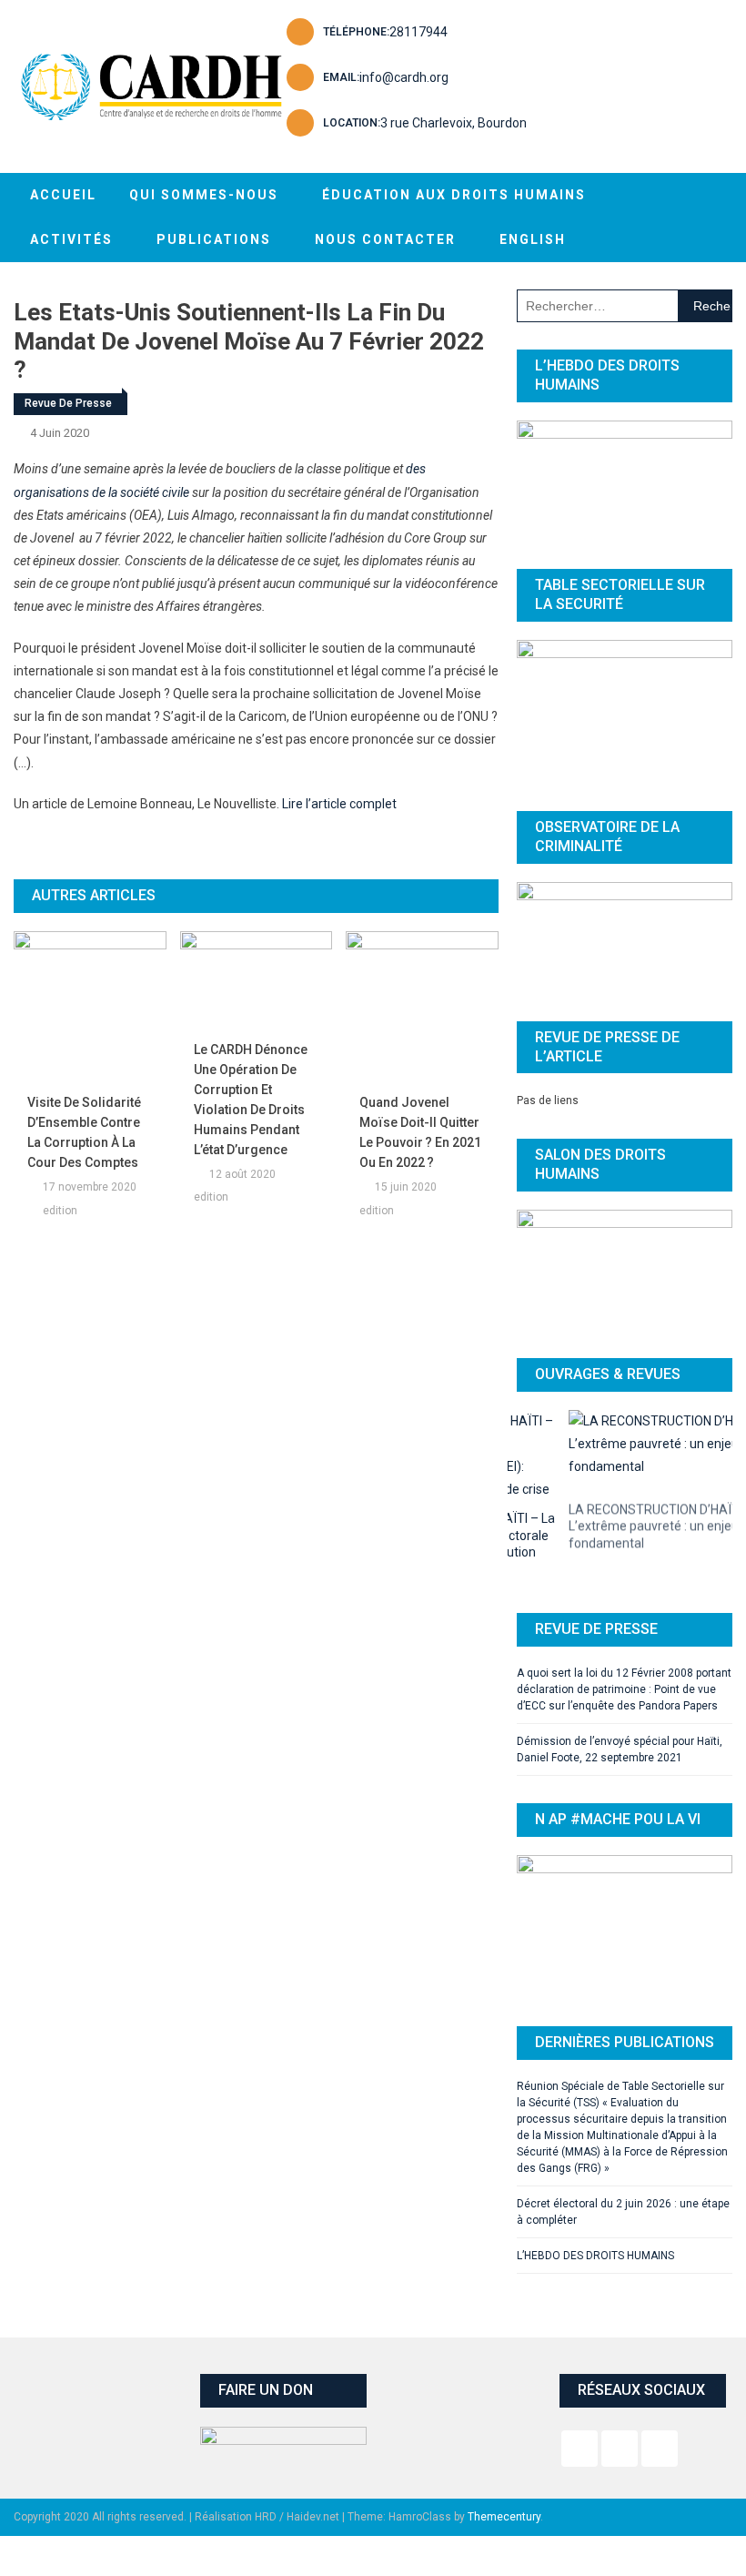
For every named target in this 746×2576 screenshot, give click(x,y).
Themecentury (504, 2477)
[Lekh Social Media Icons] (580, 2409)
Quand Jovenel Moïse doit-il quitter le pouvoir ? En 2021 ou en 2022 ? (420, 1132)
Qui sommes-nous (204, 195)
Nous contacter (385, 239)
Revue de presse (68, 403)
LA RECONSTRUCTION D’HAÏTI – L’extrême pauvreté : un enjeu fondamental (609, 1513)
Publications (214, 239)
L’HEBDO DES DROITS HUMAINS (595, 2216)
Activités (71, 239)
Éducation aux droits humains (454, 195)
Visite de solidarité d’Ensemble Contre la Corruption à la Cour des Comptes (84, 1132)
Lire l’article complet (339, 804)
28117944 (418, 32)
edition (60, 1211)
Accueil (63, 195)
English (533, 239)
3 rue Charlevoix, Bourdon (454, 123)
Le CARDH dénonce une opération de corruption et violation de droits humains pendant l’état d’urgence (251, 1100)
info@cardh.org (404, 77)
